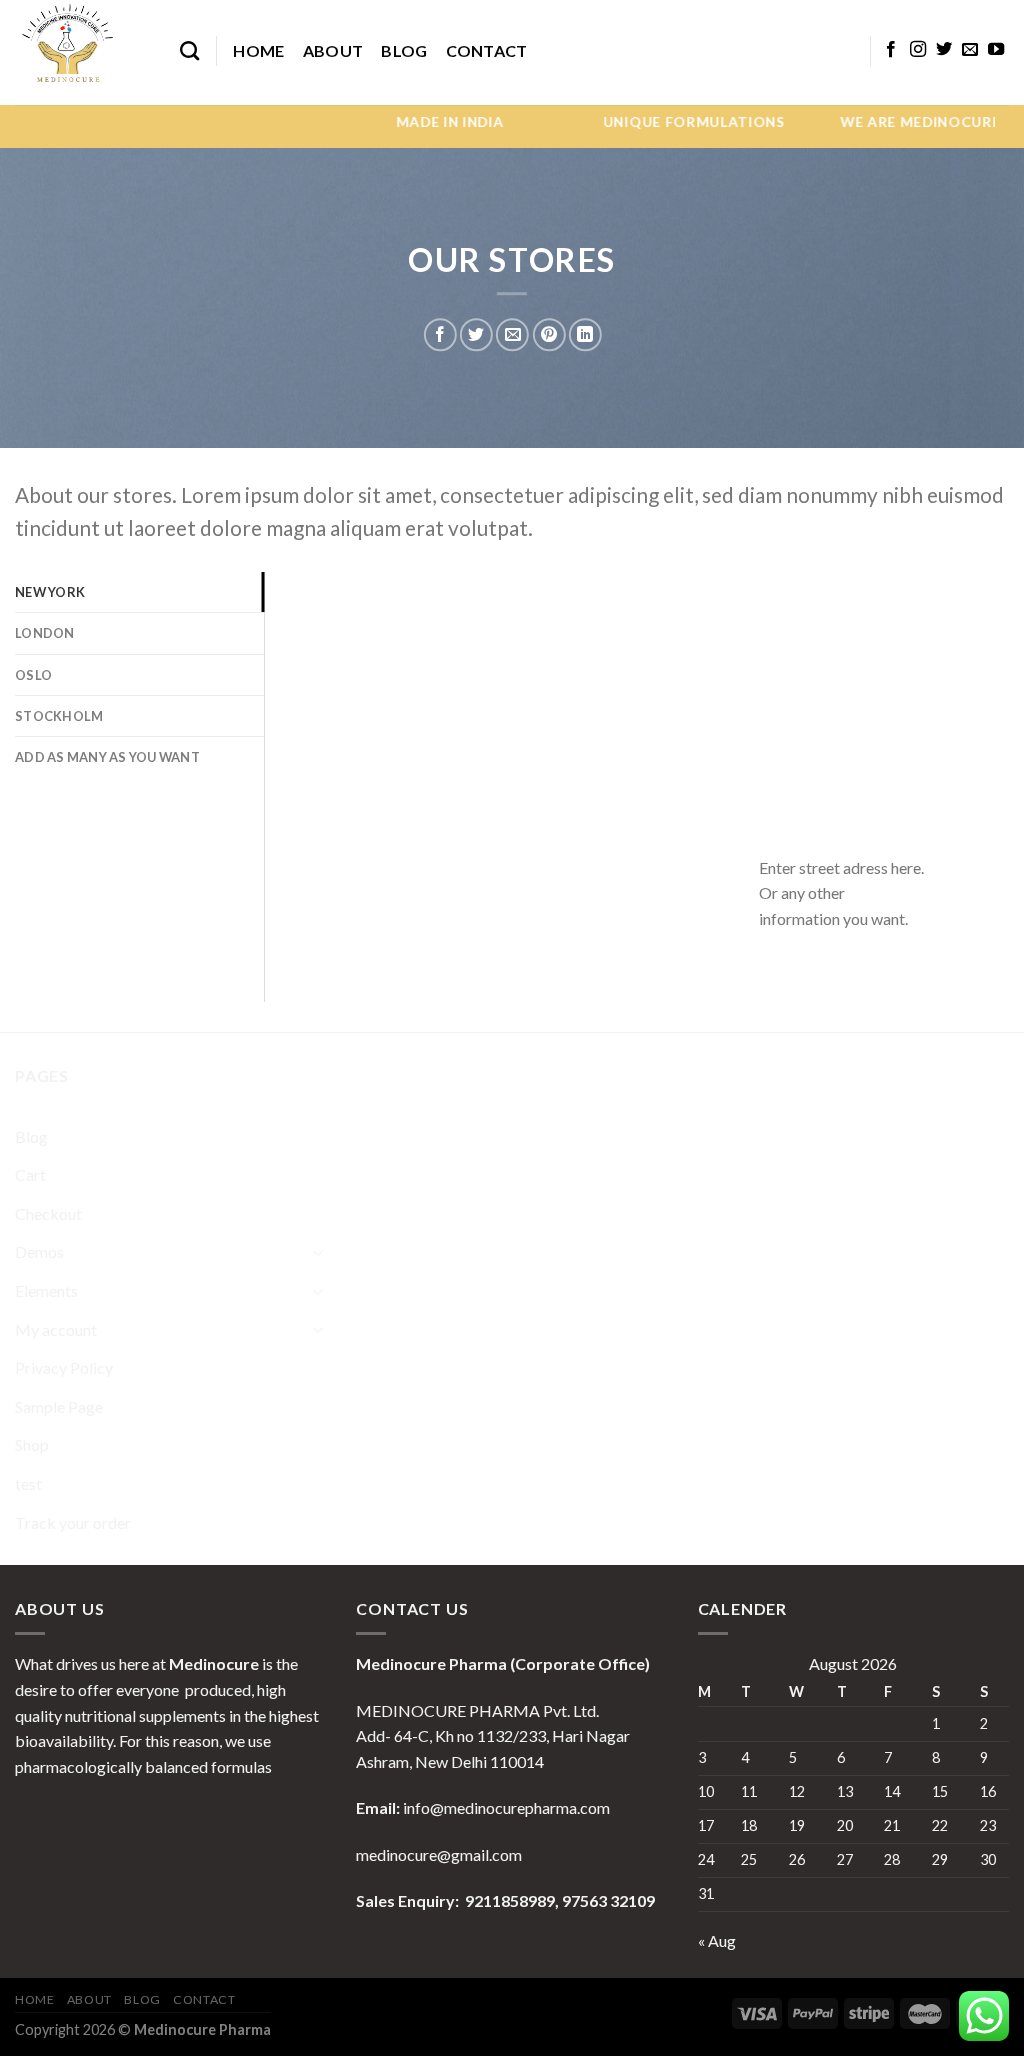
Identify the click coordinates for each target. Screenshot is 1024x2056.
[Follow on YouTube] (996, 50)
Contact (487, 50)
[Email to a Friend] (512, 334)
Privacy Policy (64, 1367)
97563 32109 (607, 1900)
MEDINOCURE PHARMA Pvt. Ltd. (477, 1710)
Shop (32, 1444)
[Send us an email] (970, 50)
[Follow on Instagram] (918, 50)
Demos (39, 1251)
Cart (30, 1174)
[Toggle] (319, 1252)
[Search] (189, 50)
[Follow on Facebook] (891, 50)
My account (56, 1329)
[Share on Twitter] (476, 334)
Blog (404, 50)
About (333, 50)
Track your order (73, 1522)
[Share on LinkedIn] (585, 334)
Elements (46, 1290)
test (28, 1483)
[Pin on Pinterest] (548, 334)
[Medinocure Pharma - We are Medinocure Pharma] (82, 52)
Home (258, 50)
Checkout (48, 1213)
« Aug (717, 1940)
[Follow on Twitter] (944, 50)
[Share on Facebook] (440, 334)
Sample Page (59, 1406)
